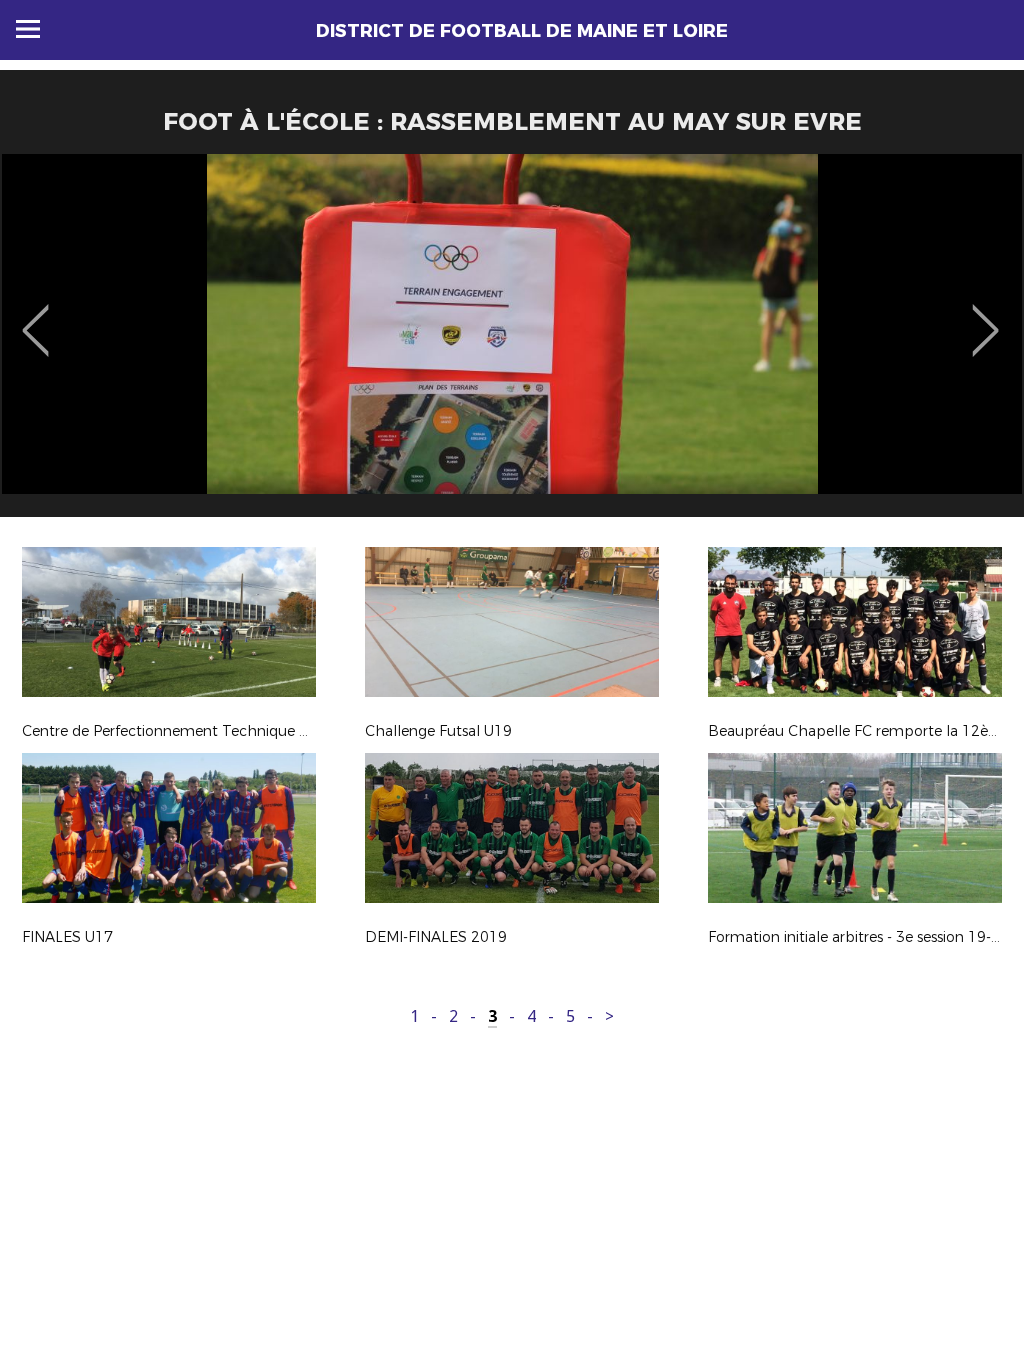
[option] (512, 343)
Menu (28, 29)
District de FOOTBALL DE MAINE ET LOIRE (522, 31)
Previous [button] (35, 316)
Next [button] (985, 316)
